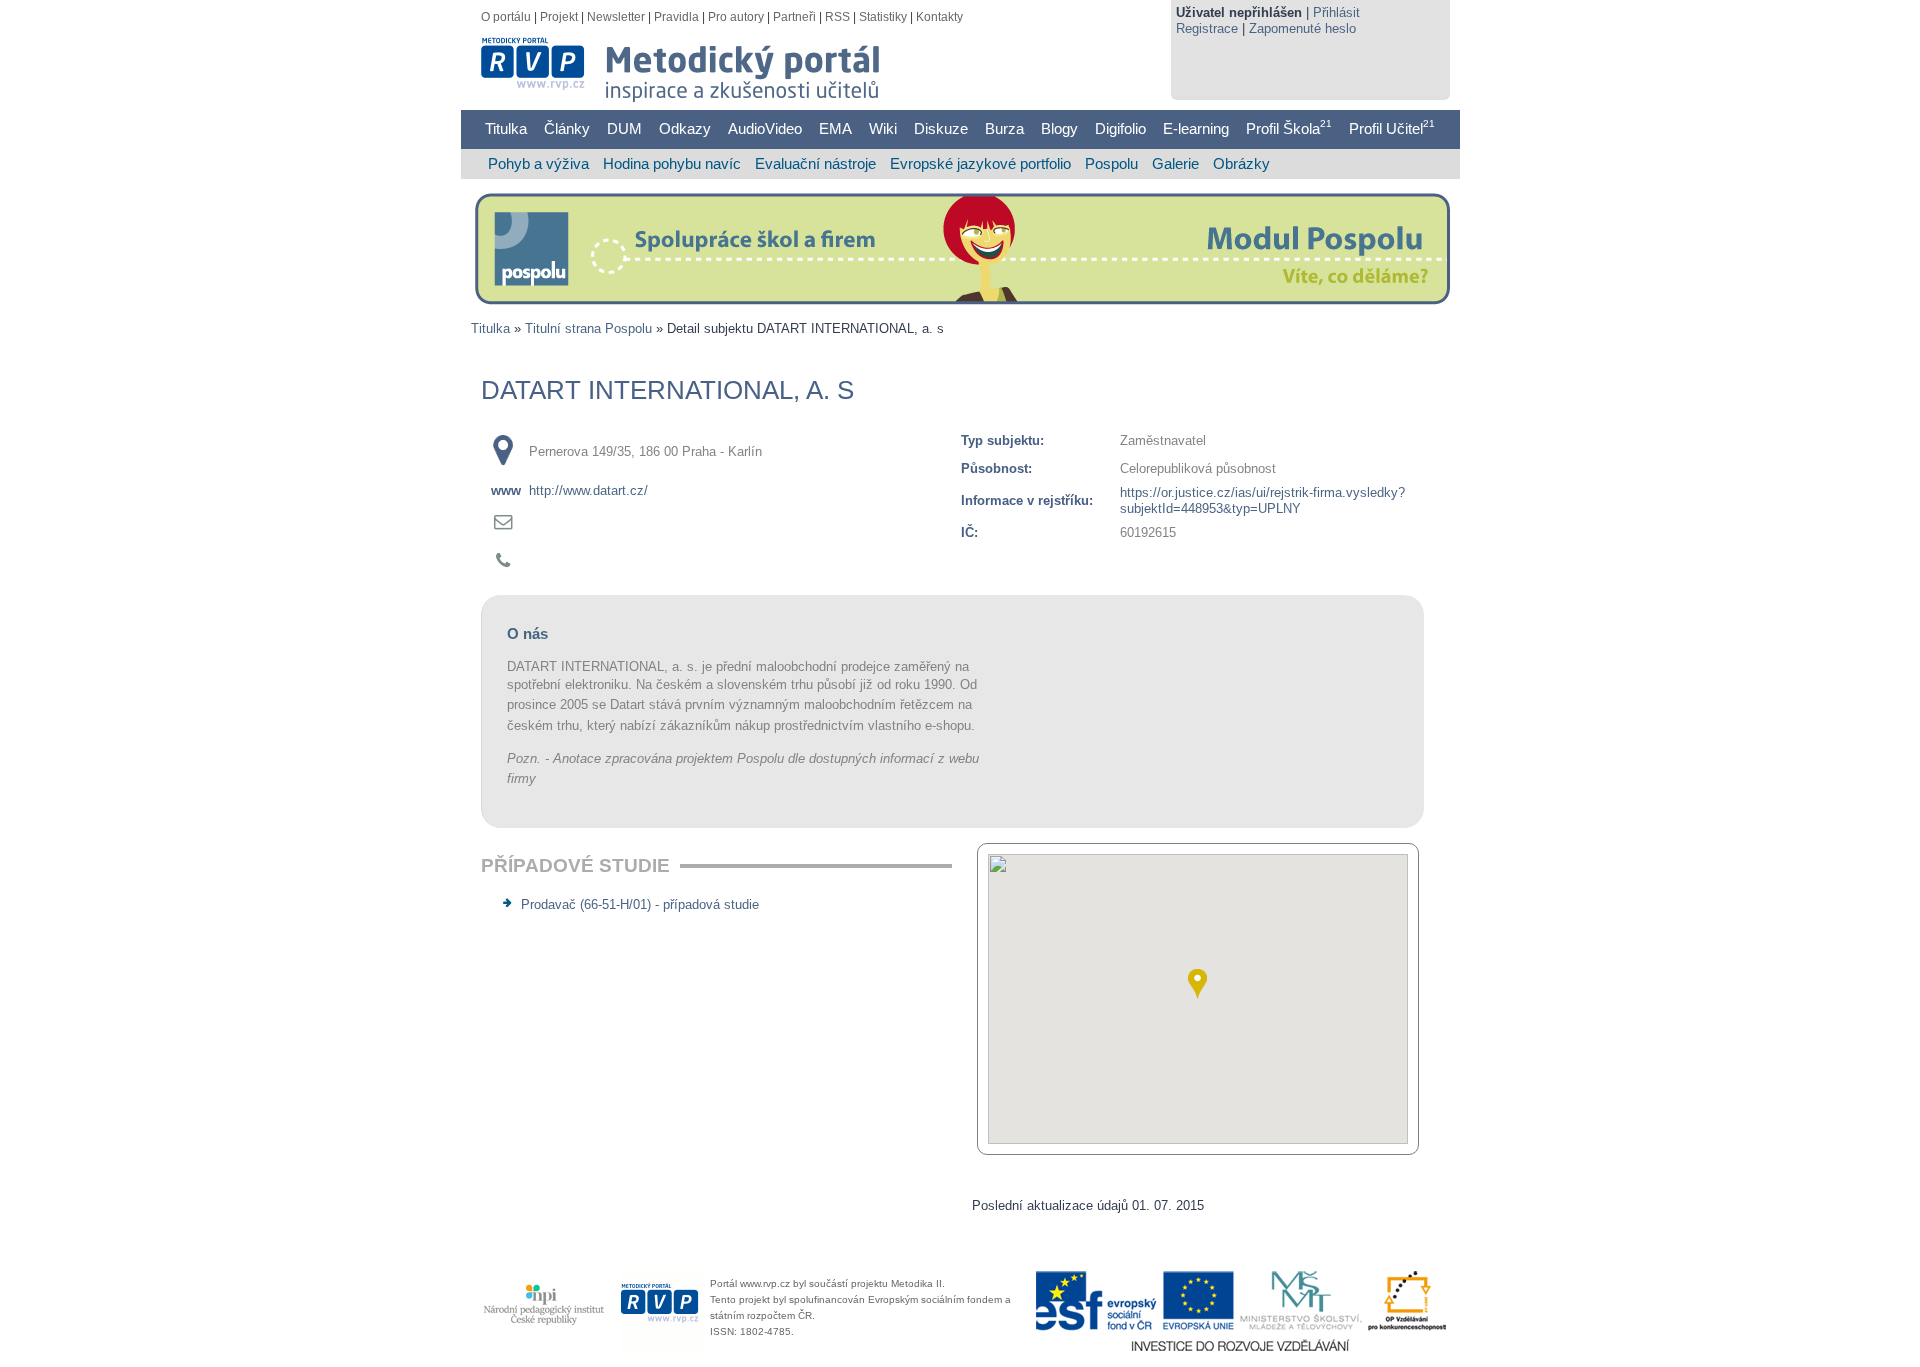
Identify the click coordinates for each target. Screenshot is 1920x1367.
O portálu (506, 17)
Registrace (1207, 28)
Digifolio (1120, 128)
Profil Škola (1289, 128)
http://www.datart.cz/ (588, 490)
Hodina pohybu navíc (672, 163)
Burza (1004, 128)
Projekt (559, 17)
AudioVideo (765, 128)
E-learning (1196, 128)
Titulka (506, 128)
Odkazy (685, 128)
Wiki (883, 128)
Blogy (1059, 128)
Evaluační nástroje (815, 163)
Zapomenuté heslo (1302, 28)
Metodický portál (547, 50)
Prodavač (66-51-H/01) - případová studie (640, 904)
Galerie (1175, 163)
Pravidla (676, 17)
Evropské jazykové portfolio (980, 163)
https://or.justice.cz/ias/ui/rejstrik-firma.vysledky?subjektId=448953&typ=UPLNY (1262, 500)
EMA (835, 128)
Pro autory (736, 17)
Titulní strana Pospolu (588, 328)
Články (567, 128)
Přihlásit (1336, 12)
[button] (1197, 984)
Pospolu (1111, 163)
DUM (624, 128)
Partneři (794, 17)
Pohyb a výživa (538, 163)
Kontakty (939, 17)
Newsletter (616, 17)
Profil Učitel (1392, 128)
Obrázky (1241, 163)
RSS (837, 17)
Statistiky (883, 17)
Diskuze (941, 128)
